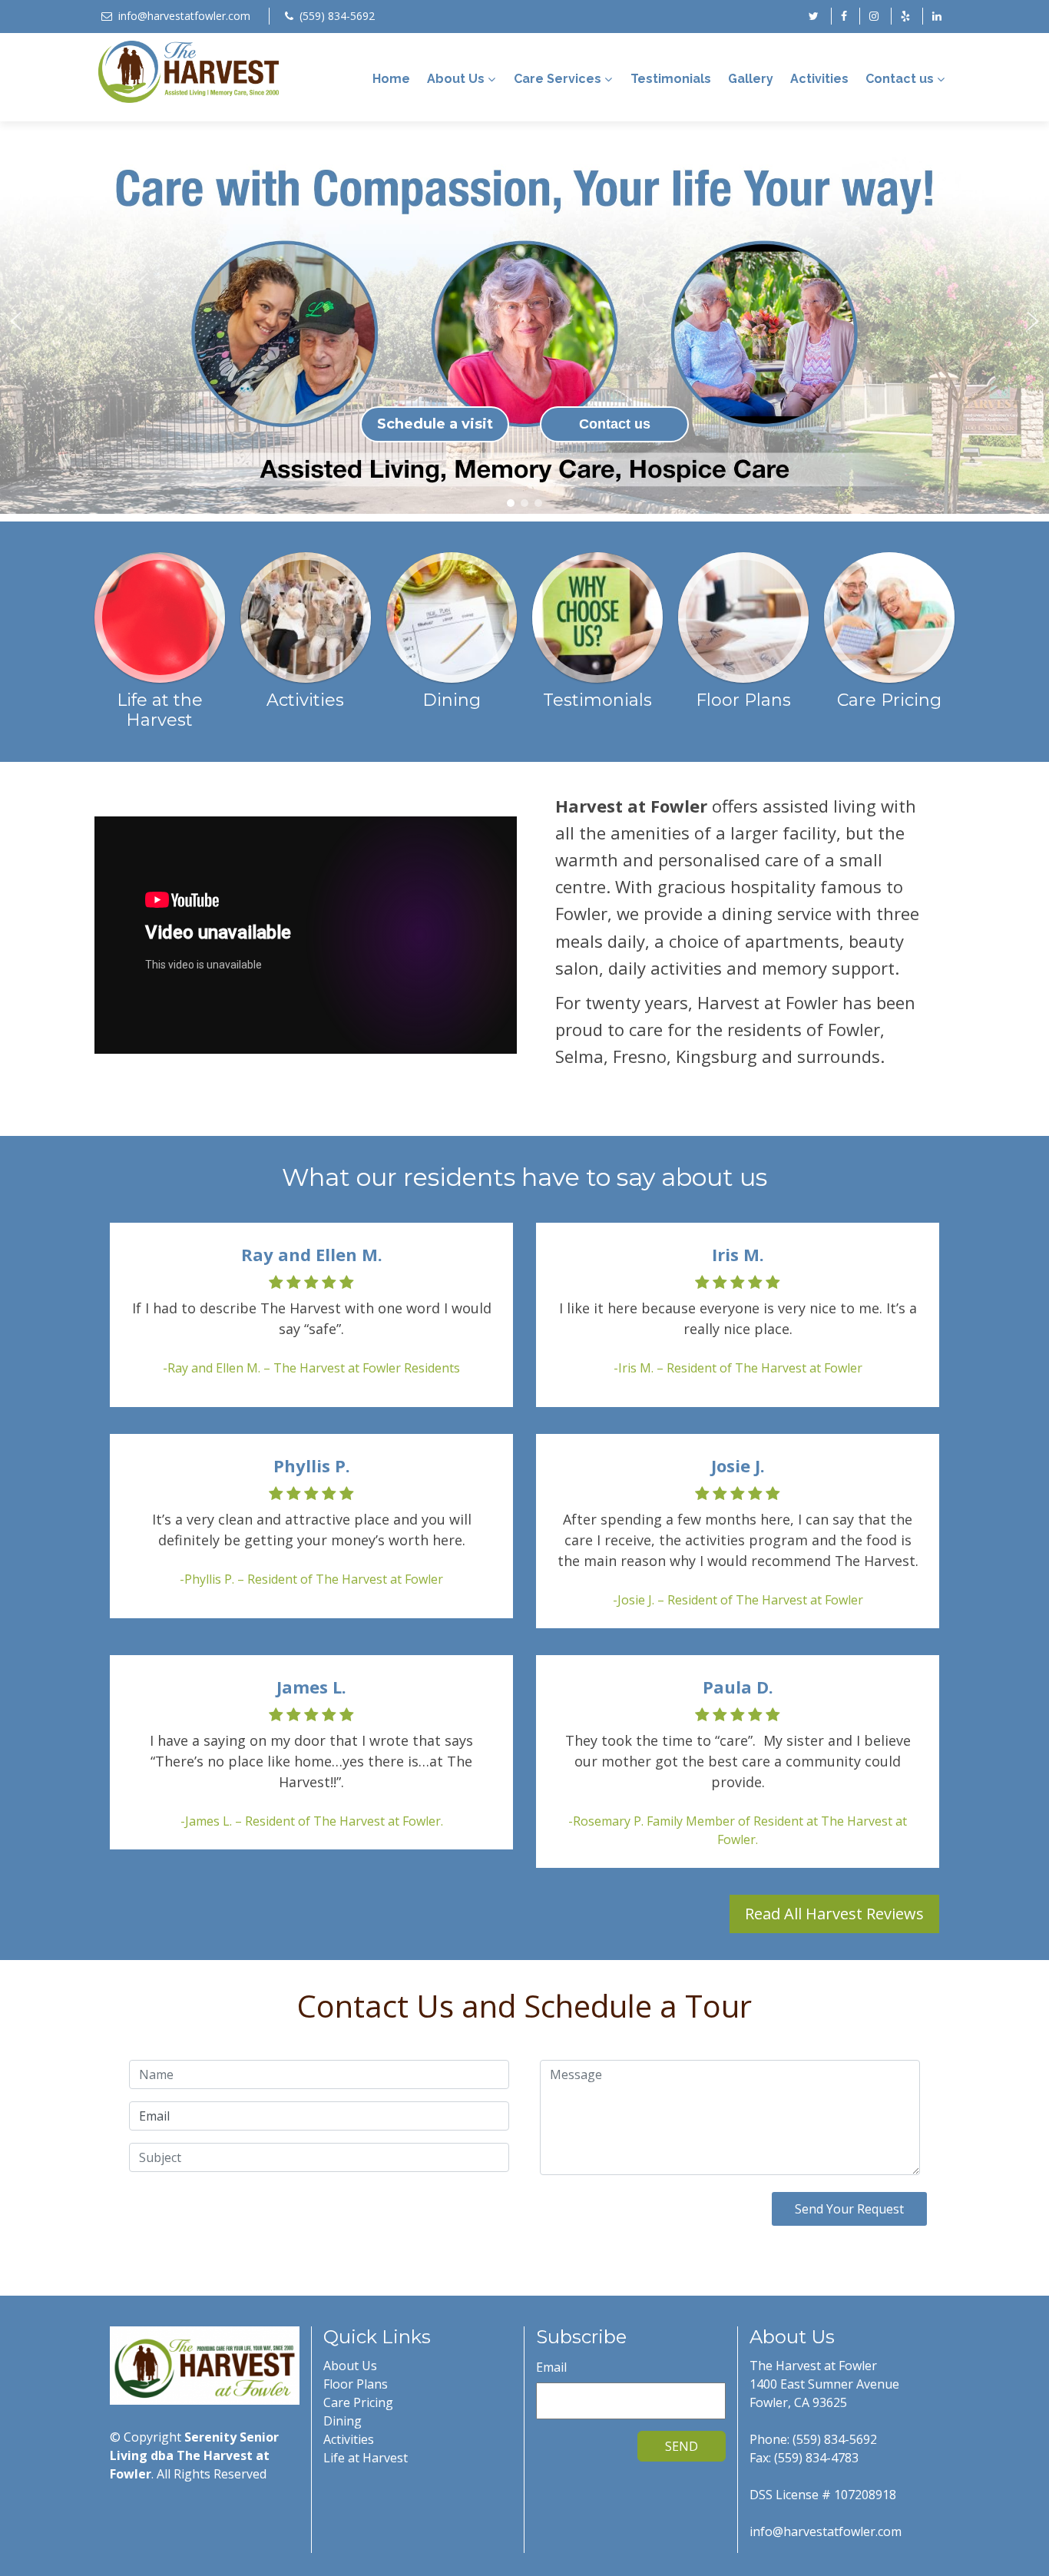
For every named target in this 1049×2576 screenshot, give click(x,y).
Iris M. (738, 1254)
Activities (819, 79)
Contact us (900, 79)
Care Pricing (358, 2402)
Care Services (558, 79)
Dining (342, 2421)
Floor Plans (356, 2384)
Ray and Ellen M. (312, 1254)
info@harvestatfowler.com (184, 16)
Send (682, 2446)
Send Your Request (849, 2209)
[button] (16, 321)
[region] (524, 321)
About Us (456, 79)
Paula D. (738, 1687)
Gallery (751, 79)
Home (391, 79)
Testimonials (671, 79)
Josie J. (738, 1465)
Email (551, 2367)
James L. (311, 1687)
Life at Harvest (366, 2458)
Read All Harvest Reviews (834, 1914)
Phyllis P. (312, 1465)
